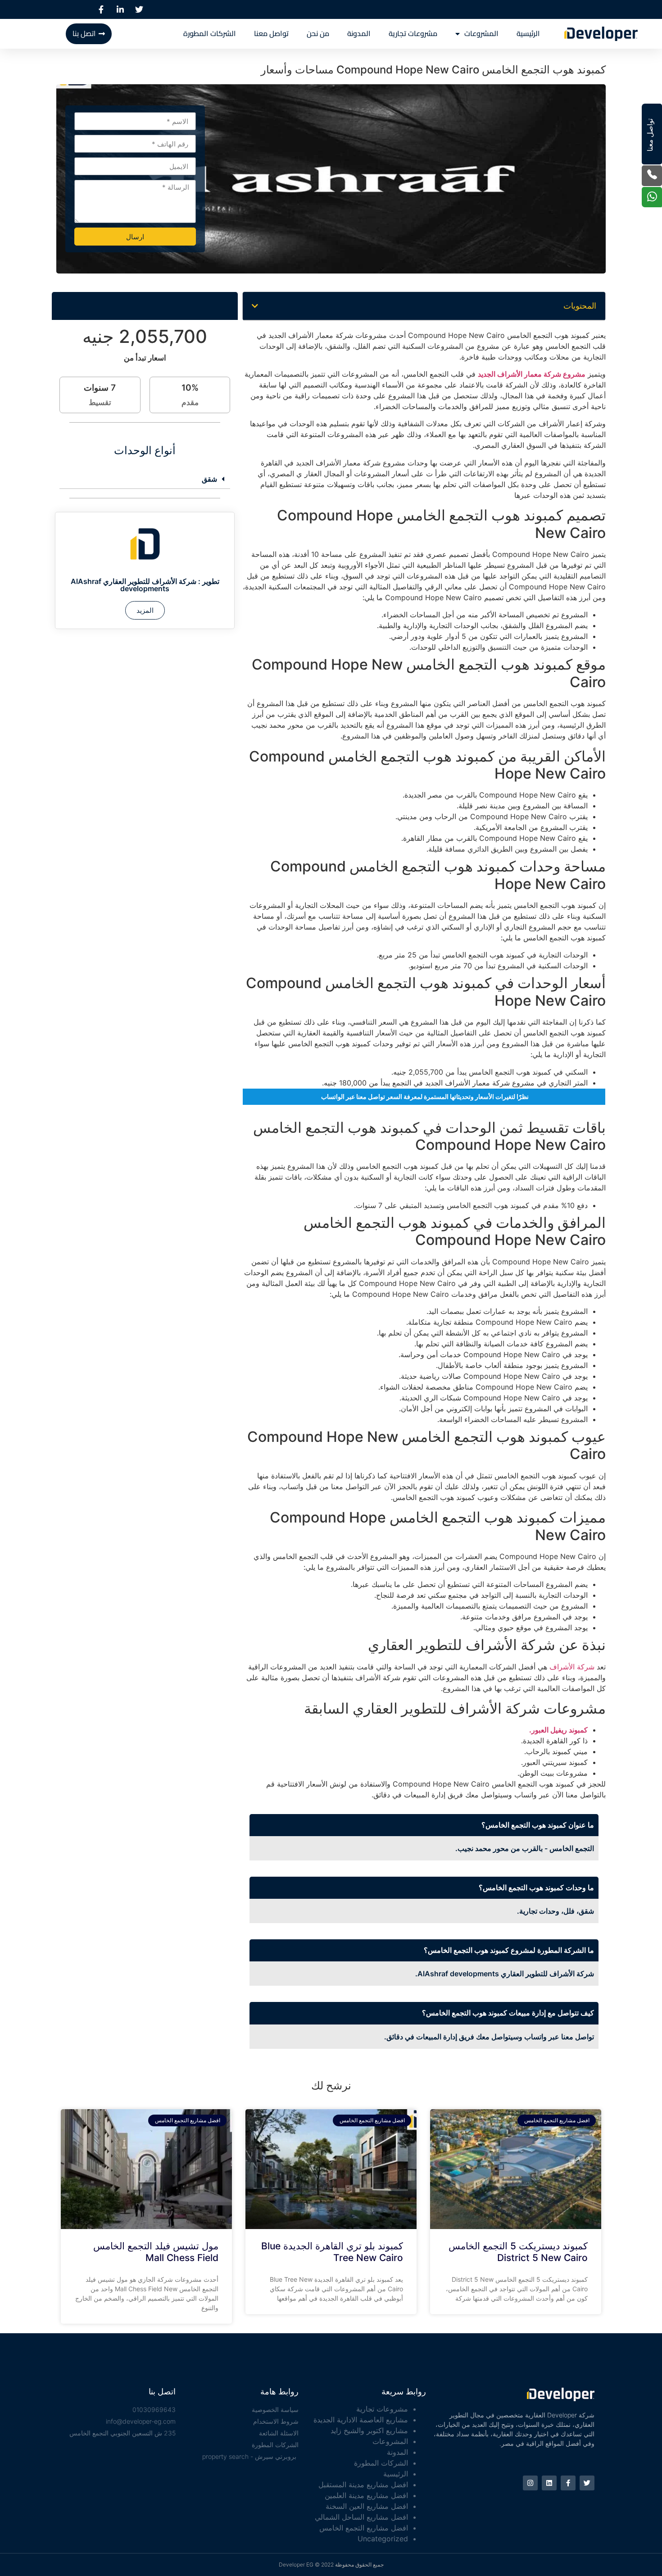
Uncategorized (383, 2539)
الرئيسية (528, 34)
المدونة (359, 34)
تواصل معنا (271, 34)
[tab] (145, 479)
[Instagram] (530, 2483)
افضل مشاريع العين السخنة (367, 2506)
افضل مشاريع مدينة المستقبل (363, 2485)
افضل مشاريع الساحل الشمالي (361, 2517)
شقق (209, 479)
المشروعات (481, 34)
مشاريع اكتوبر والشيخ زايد (369, 2430)
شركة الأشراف (572, 1667)
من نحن (318, 34)
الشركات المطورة (210, 34)
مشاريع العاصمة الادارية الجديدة (361, 2420)
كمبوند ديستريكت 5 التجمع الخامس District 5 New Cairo (518, 2252)
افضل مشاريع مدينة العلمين (366, 2495)
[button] (255, 306)
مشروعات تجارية (413, 34)
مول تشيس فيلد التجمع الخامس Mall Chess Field (156, 2252)
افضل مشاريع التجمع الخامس (364, 2528)
